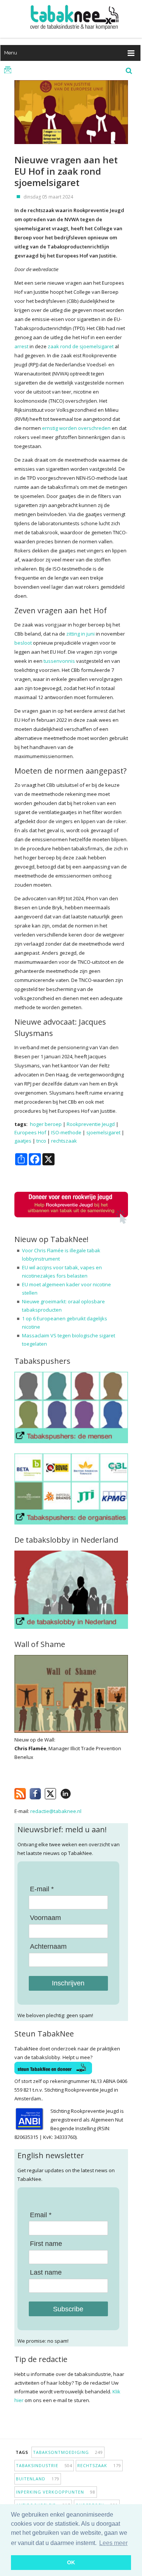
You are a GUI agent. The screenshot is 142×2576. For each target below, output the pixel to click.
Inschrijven (68, 1983)
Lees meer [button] (113, 2543)
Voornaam (45, 1918)
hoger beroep (46, 1124)
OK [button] (71, 2562)
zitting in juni (80, 634)
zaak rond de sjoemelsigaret (81, 346)
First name (46, 2244)
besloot (23, 643)
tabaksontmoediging (68, 2452)
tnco (41, 1141)
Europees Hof (30, 1132)
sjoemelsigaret (103, 1132)
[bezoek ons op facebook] (77, 1792)
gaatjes (23, 1141)
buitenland (38, 2479)
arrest (21, 346)
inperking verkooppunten (56, 2492)
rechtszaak (64, 1141)
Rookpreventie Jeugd (91, 1124)
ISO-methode (66, 1132)
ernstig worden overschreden (76, 428)
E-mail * (42, 1889)
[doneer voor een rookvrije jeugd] (71, 1222)
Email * (41, 2215)
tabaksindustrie (44, 2465)
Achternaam (48, 1946)
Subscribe (68, 2309)
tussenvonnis (59, 661)
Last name (46, 2272)
